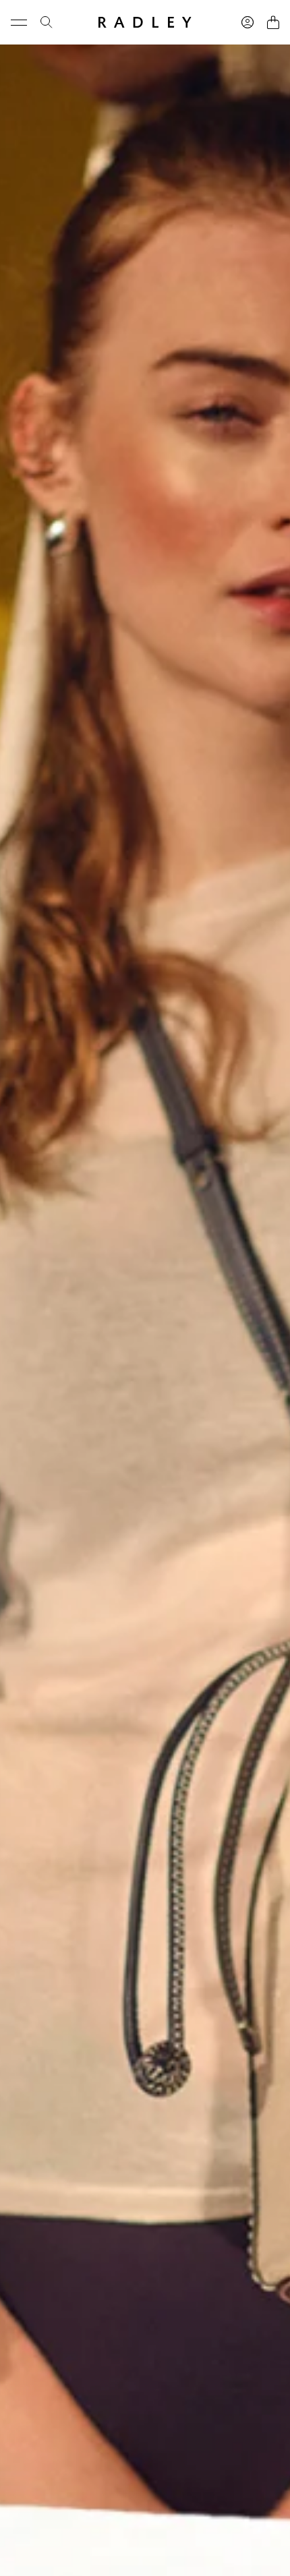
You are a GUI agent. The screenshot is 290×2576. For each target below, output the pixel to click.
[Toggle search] (47, 22)
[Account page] (248, 22)
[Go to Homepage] (145, 22)
